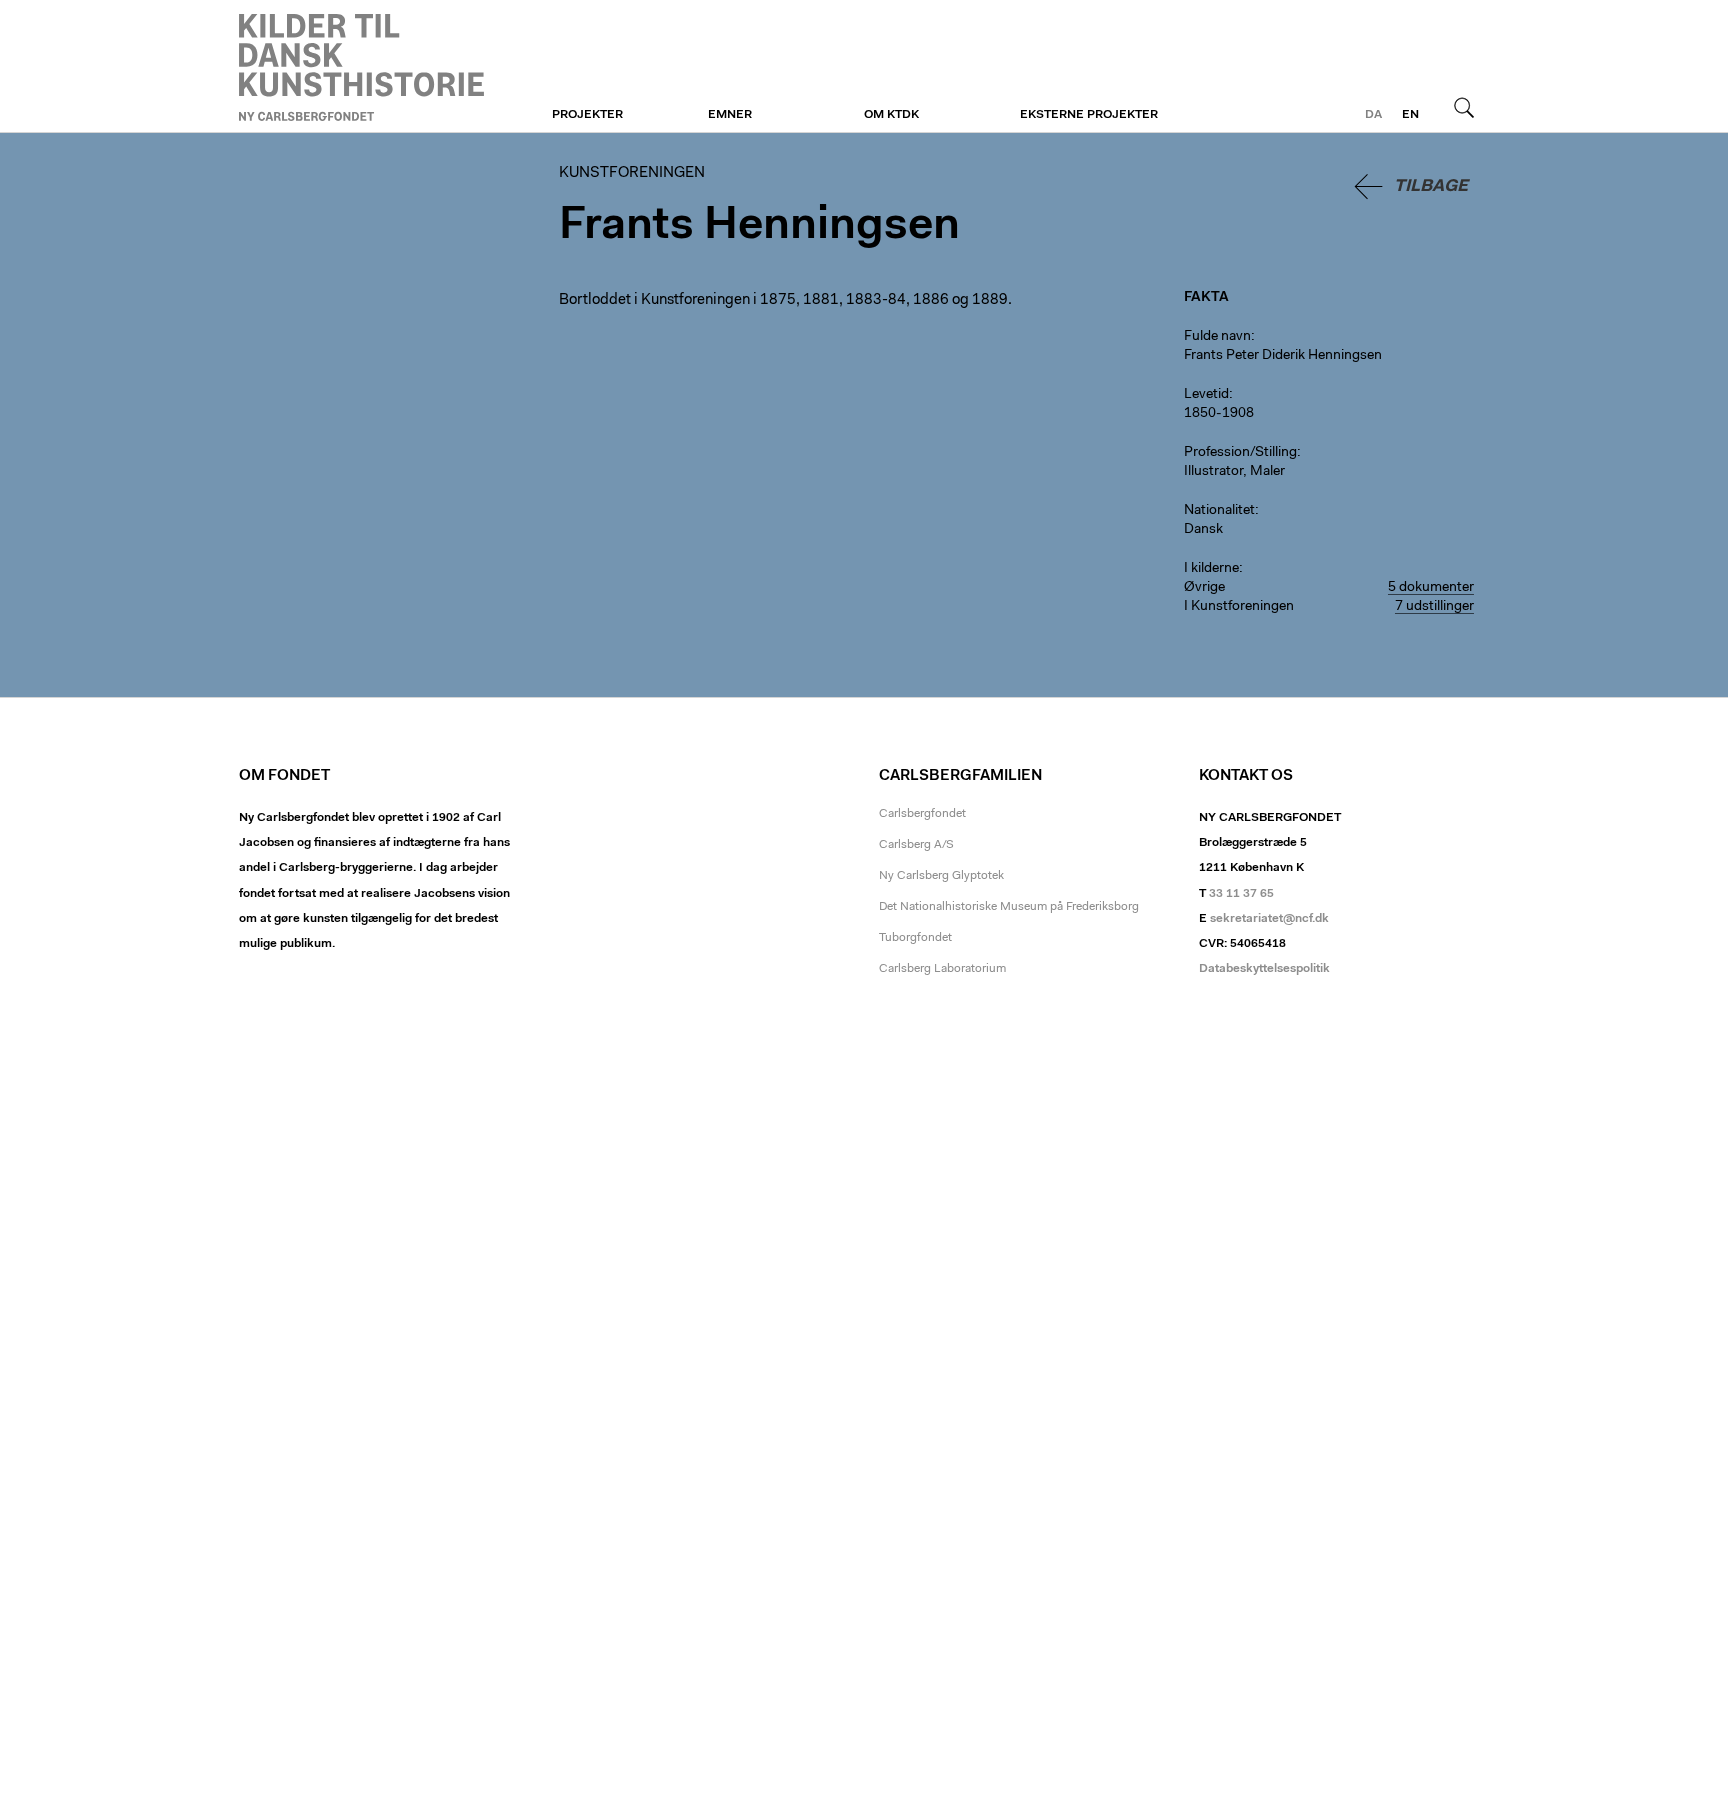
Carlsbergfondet (922, 814)
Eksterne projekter (1089, 115)
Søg (1464, 107)
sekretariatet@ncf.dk (1269, 919)
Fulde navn (1217, 337)
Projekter (587, 115)
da (1373, 115)
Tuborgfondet (915, 938)
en (1410, 115)
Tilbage (1431, 186)
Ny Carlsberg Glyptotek (941, 876)
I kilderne (1211, 569)
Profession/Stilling (1240, 453)
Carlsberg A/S (916, 845)
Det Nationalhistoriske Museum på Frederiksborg (1009, 907)
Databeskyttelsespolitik (1264, 969)
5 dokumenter (1431, 588)
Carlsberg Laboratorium (942, 969)
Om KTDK (891, 115)
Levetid (1206, 395)
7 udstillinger (1434, 607)
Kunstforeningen (361, 67)
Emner (730, 115)
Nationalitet (1219, 511)
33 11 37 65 (1241, 894)
